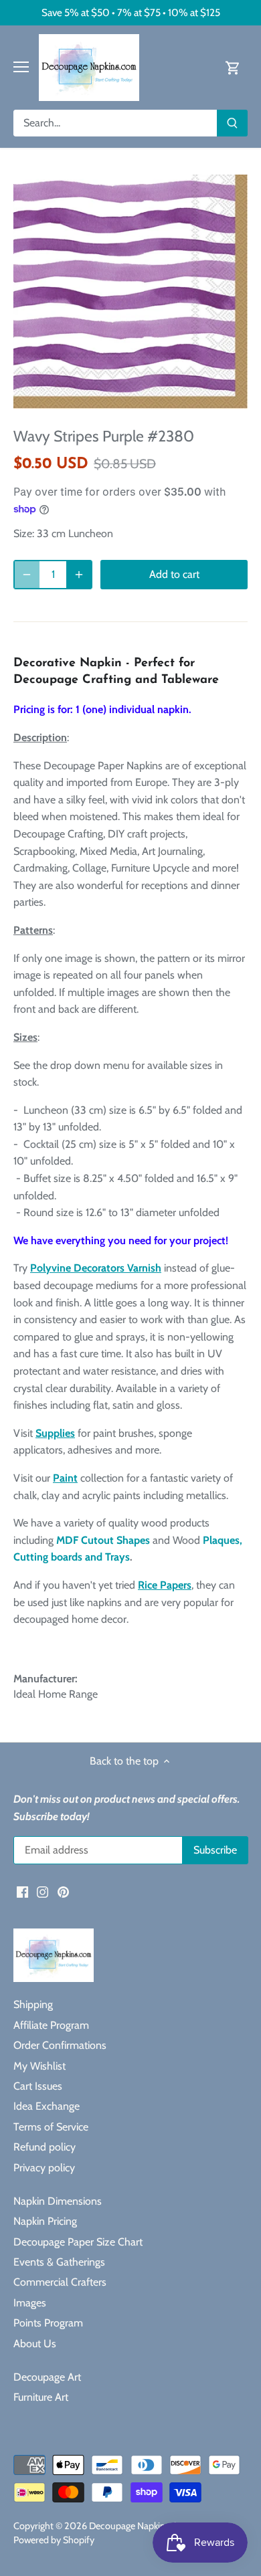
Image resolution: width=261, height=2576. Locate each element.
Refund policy (45, 2147)
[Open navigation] (21, 67)
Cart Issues (38, 2086)
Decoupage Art (47, 2377)
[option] (130, 292)
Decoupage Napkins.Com (140, 2526)
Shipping (33, 2004)
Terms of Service (51, 2127)
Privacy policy (44, 2168)
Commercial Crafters (60, 2282)
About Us (35, 2344)
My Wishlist (39, 2066)
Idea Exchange (47, 2106)
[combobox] (115, 123)
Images (30, 2303)
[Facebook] (22, 1891)
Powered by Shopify (54, 2540)
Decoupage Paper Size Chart (78, 2242)
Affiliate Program (51, 2025)
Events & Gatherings (59, 2262)
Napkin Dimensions (58, 2201)
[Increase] (79, 575)
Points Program (48, 2323)
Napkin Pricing (45, 2221)
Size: (24, 533)
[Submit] (232, 123)
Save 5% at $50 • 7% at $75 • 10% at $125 (131, 12)
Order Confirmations (60, 2045)
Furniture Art (41, 2397)
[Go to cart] (233, 67)
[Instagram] (42, 1891)
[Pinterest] (63, 1891)
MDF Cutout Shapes (103, 1540)
